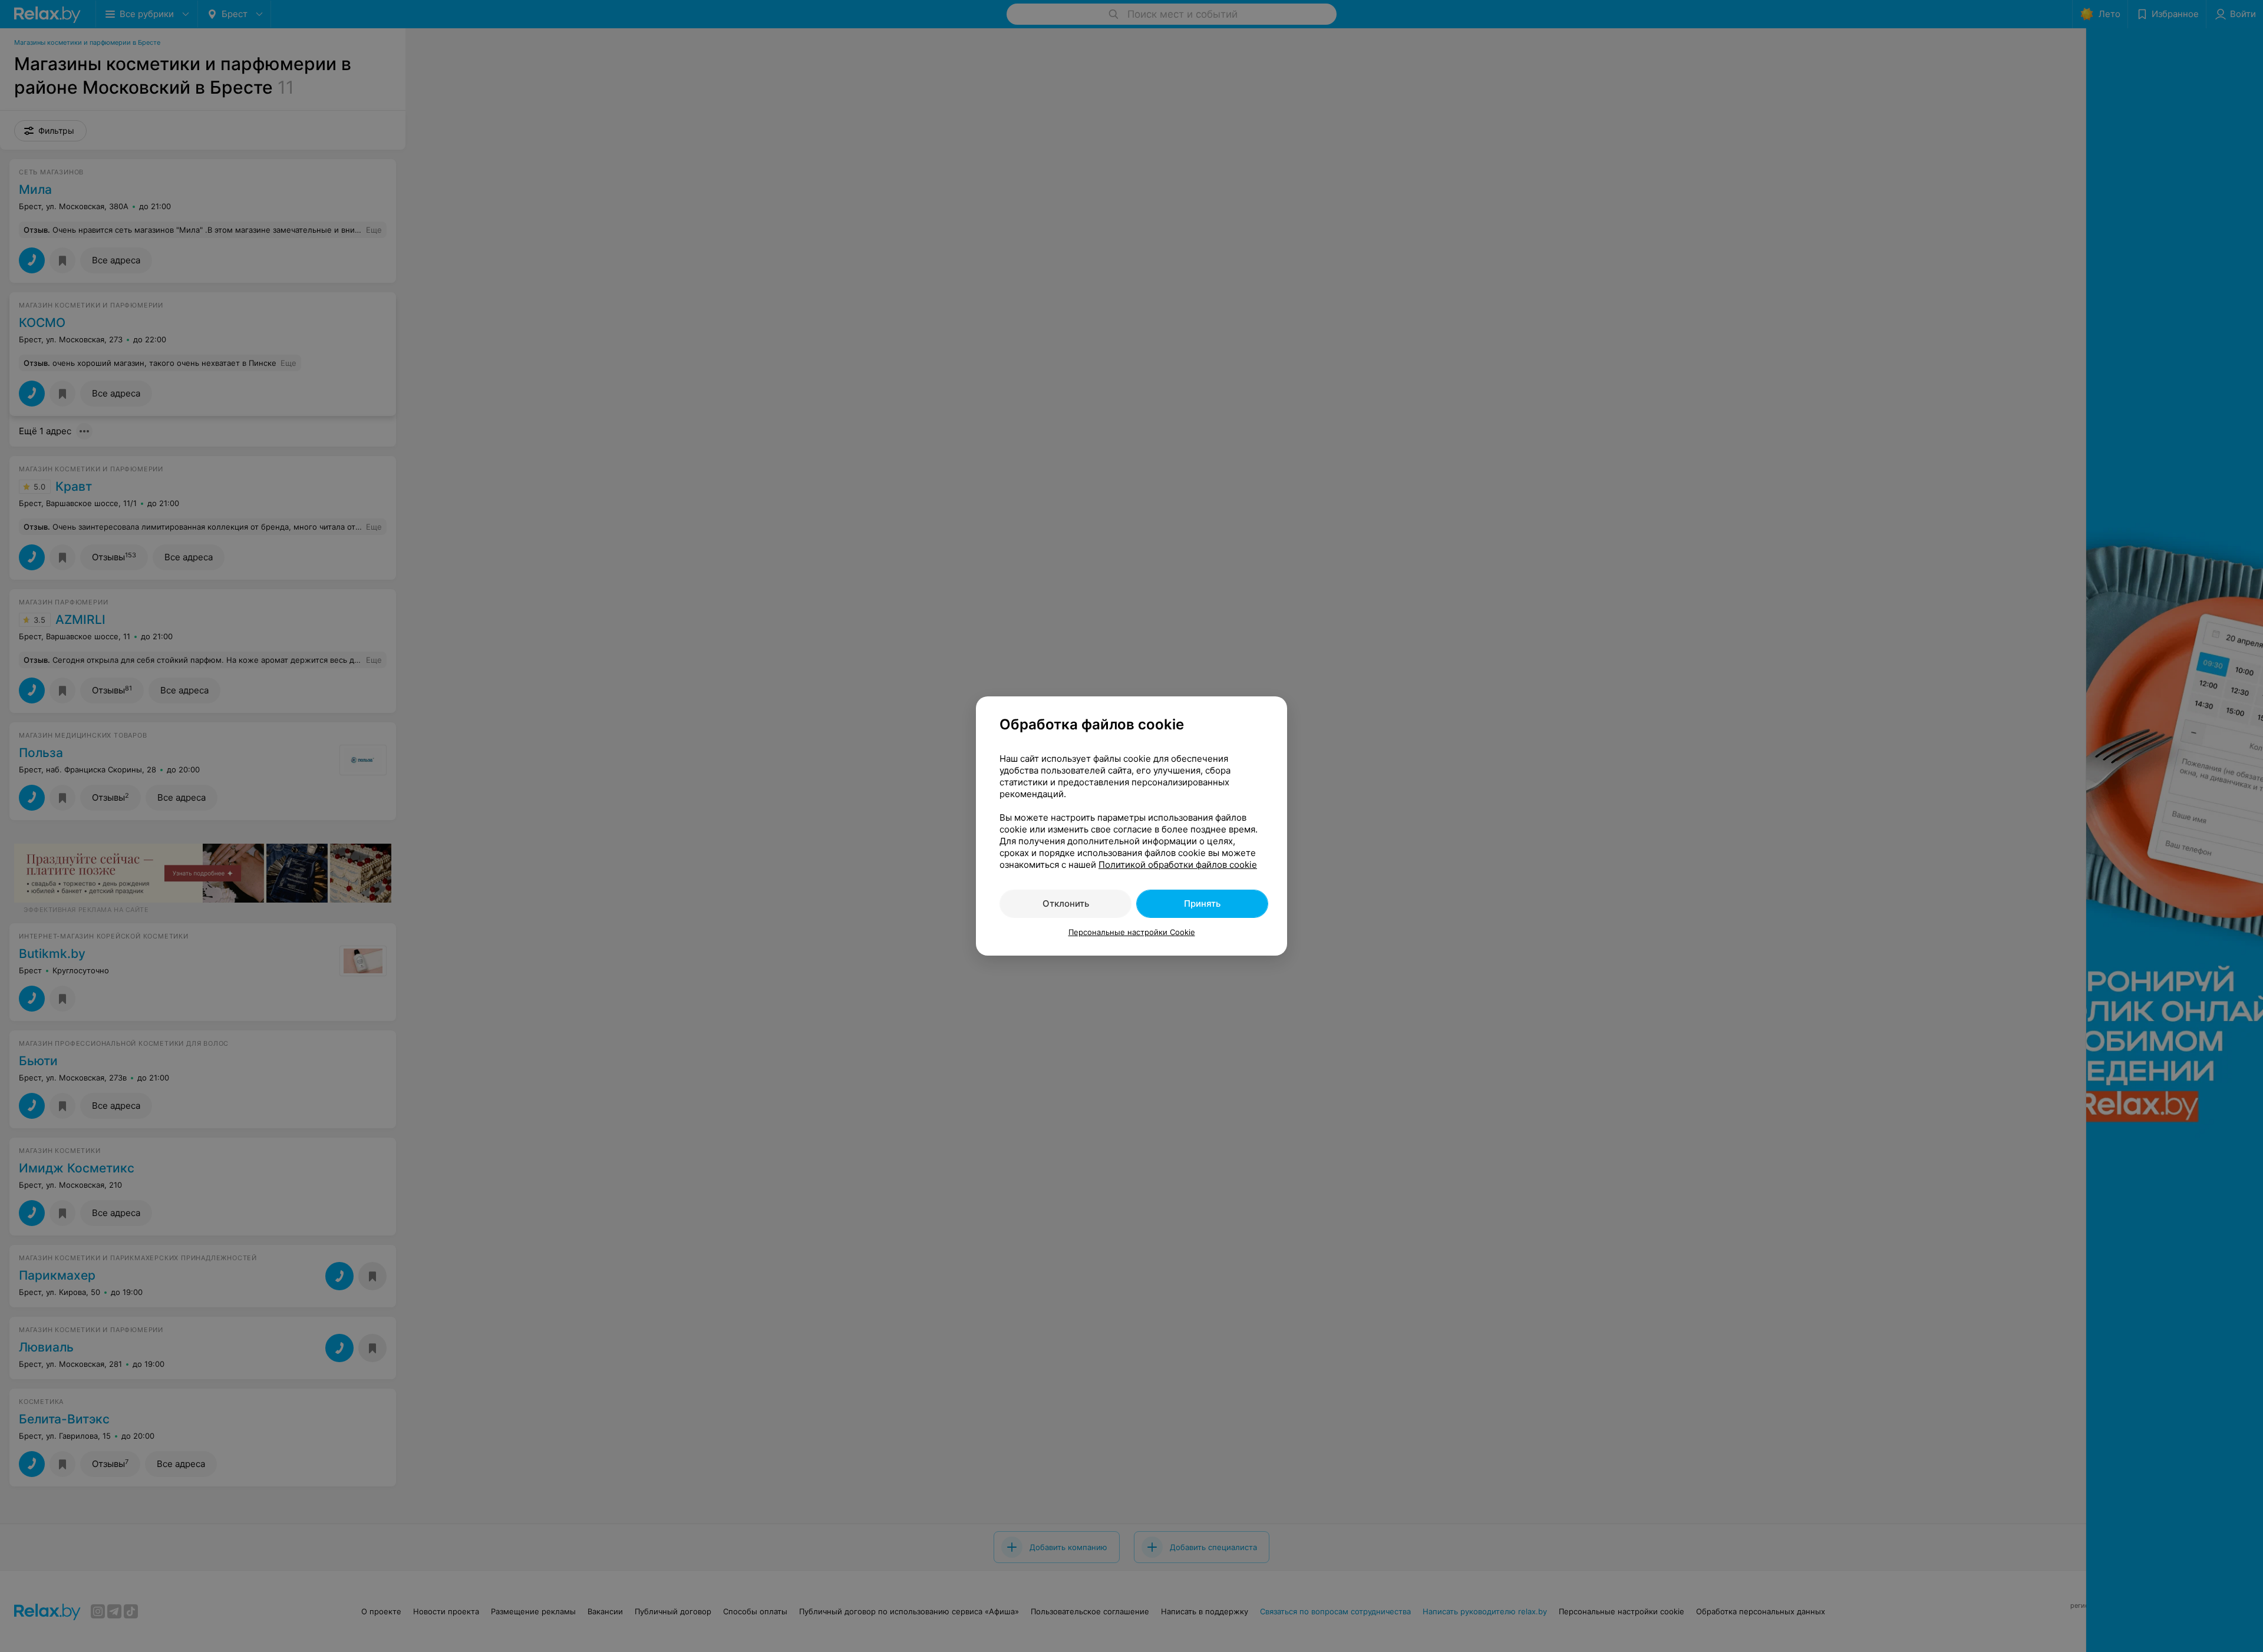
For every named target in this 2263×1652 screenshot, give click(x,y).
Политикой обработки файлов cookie (1178, 865)
